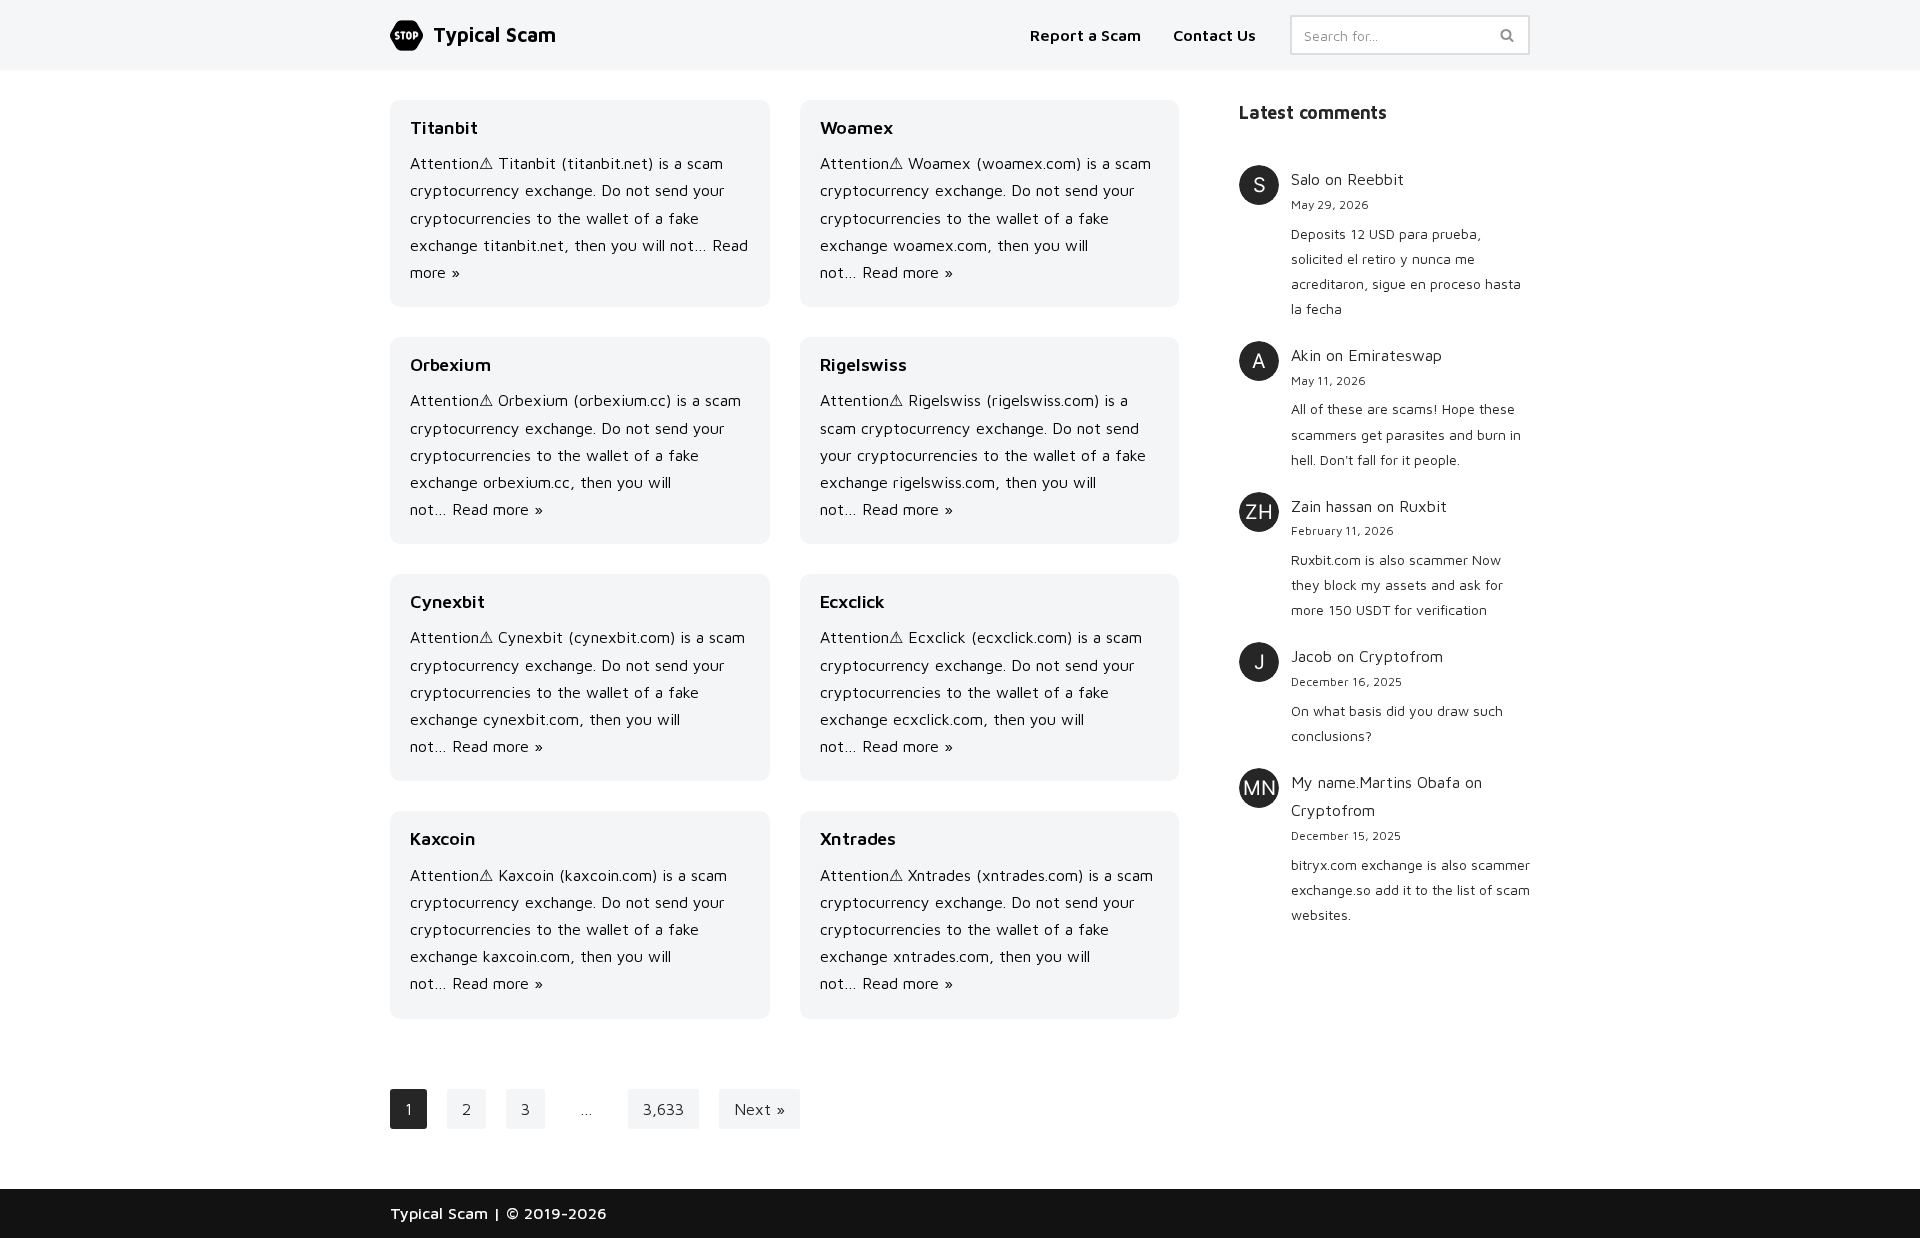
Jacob (1311, 656)
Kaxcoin (443, 838)
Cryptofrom (1401, 656)
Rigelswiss (863, 364)
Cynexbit (447, 601)
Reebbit (1375, 179)
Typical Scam (439, 1213)
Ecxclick (852, 601)
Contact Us (1214, 35)
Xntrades (858, 838)
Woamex (856, 127)
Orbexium (450, 364)
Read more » (907, 272)
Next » (759, 1109)
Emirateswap (1395, 355)
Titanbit (443, 127)
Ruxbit (1423, 506)
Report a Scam (1087, 35)
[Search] (1507, 35)
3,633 (663, 1109)
